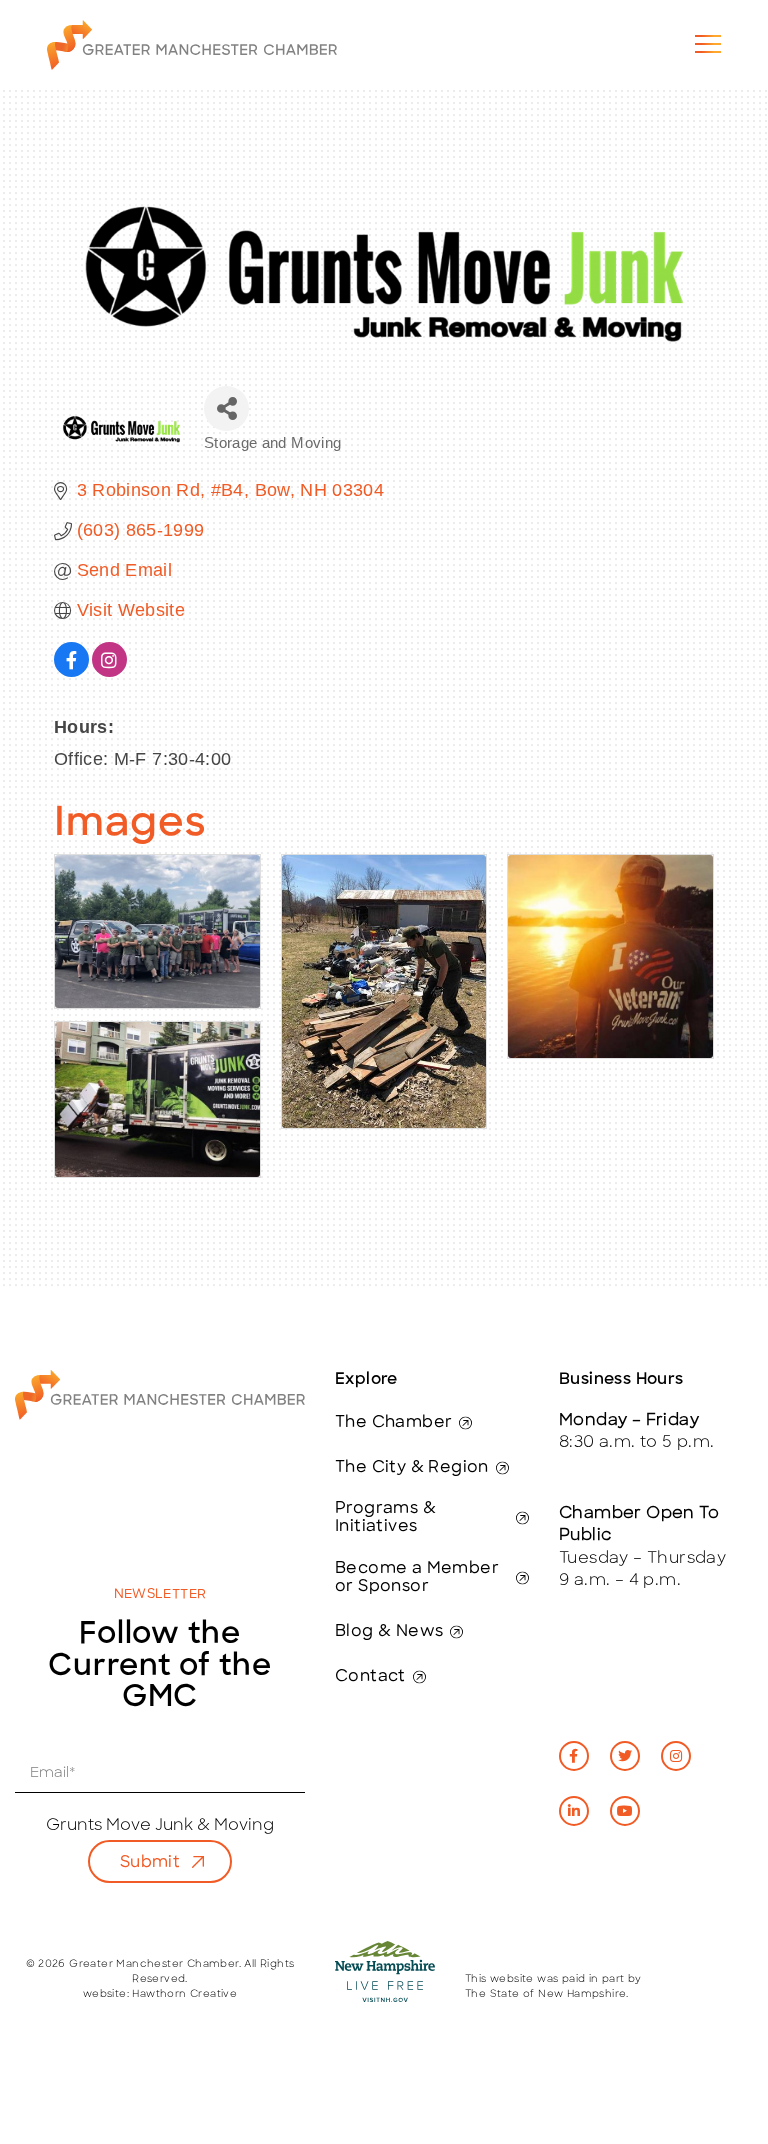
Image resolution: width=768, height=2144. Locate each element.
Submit (150, 1863)
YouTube (625, 1811)
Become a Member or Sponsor (417, 1578)
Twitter (625, 1756)
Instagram (676, 1756)
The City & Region (412, 1468)
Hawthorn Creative (184, 1994)
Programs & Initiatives (385, 1518)
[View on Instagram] (109, 671)
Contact (370, 1677)
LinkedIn (574, 1811)
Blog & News (389, 1632)
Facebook (574, 1756)
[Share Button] (226, 408)
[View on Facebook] (71, 671)
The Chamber (393, 1423)
